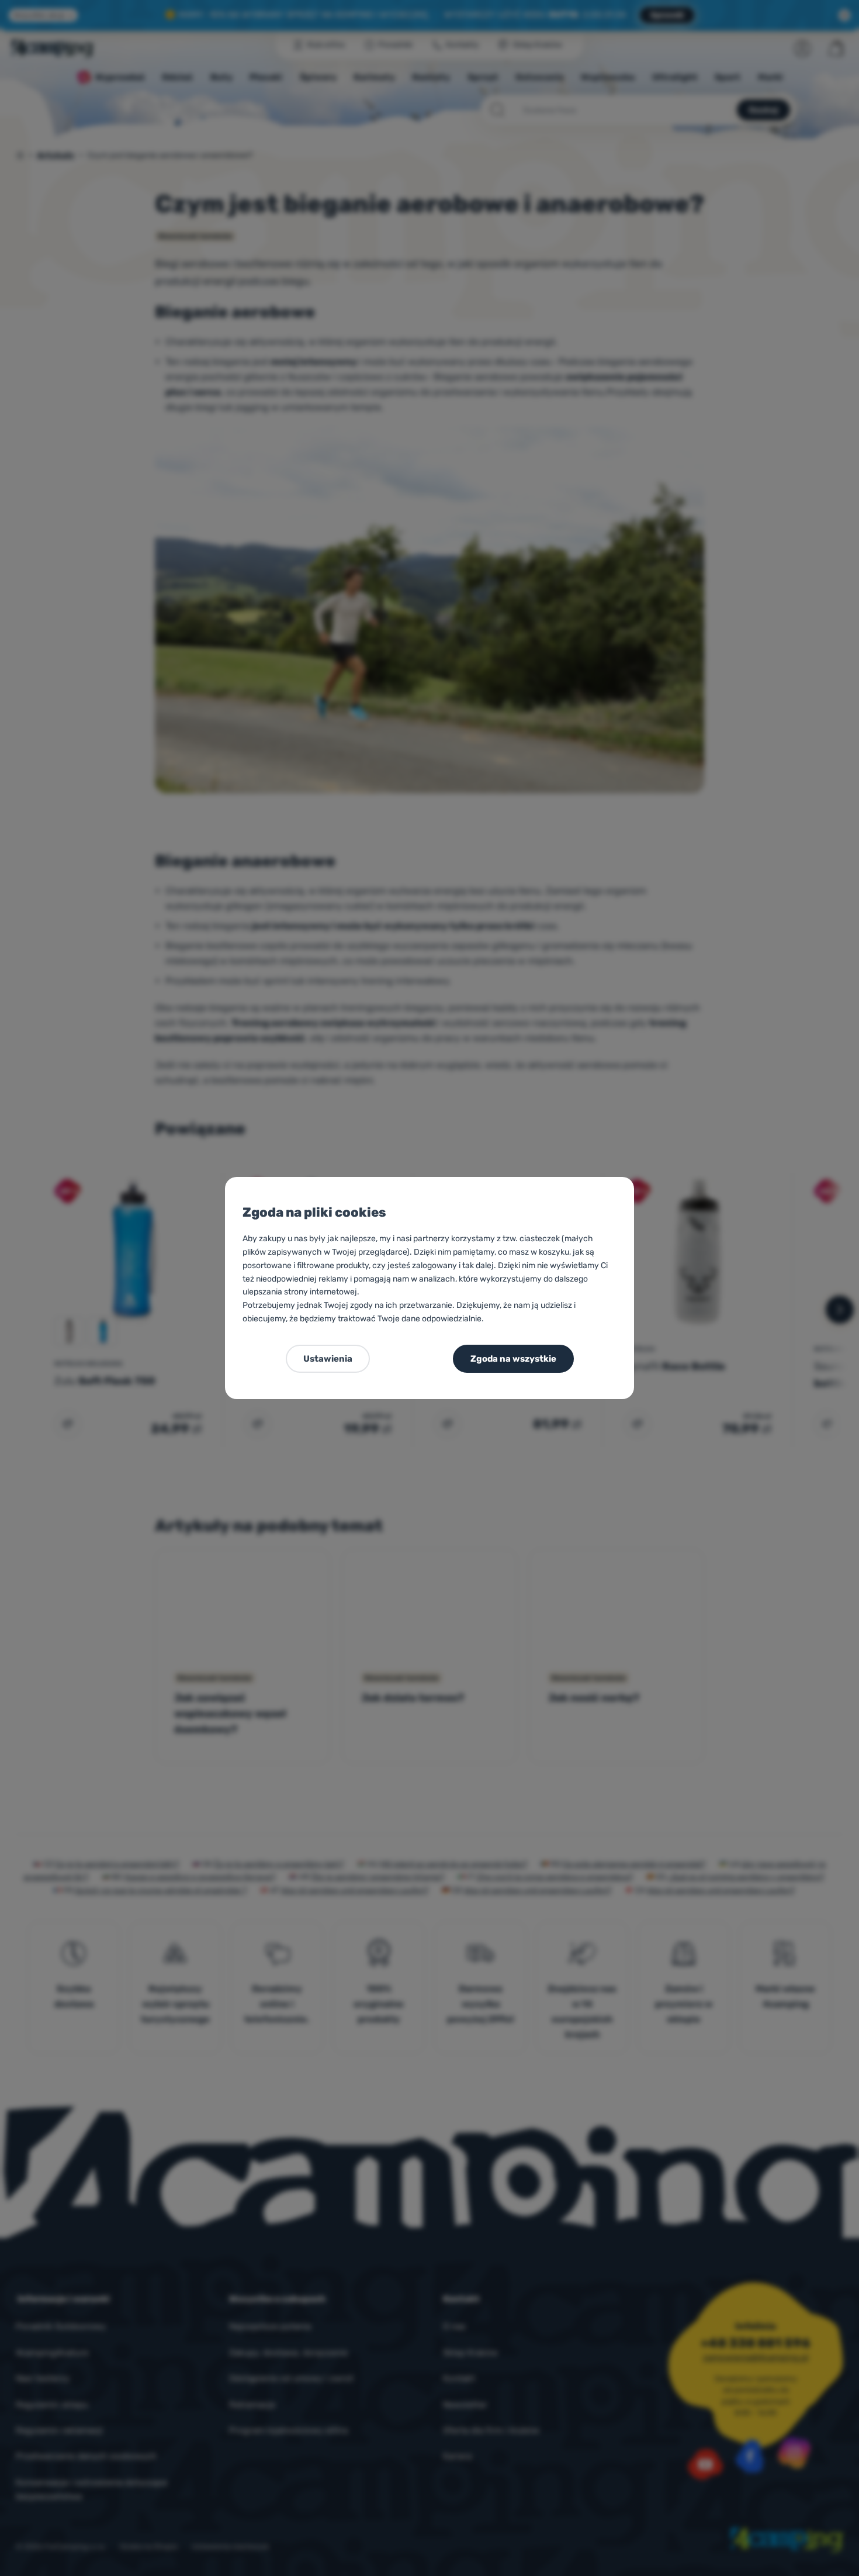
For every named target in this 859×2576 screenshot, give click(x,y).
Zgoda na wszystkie (513, 1359)
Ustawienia (328, 1359)
